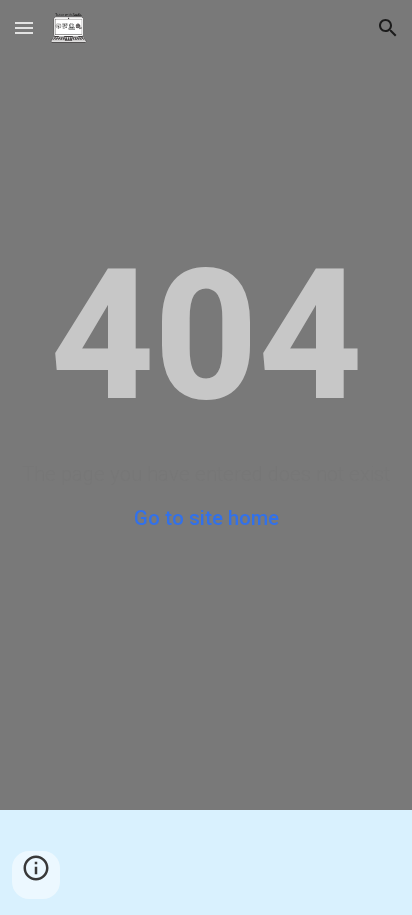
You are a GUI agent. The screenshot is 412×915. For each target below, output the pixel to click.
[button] (24, 27)
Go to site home (206, 518)
